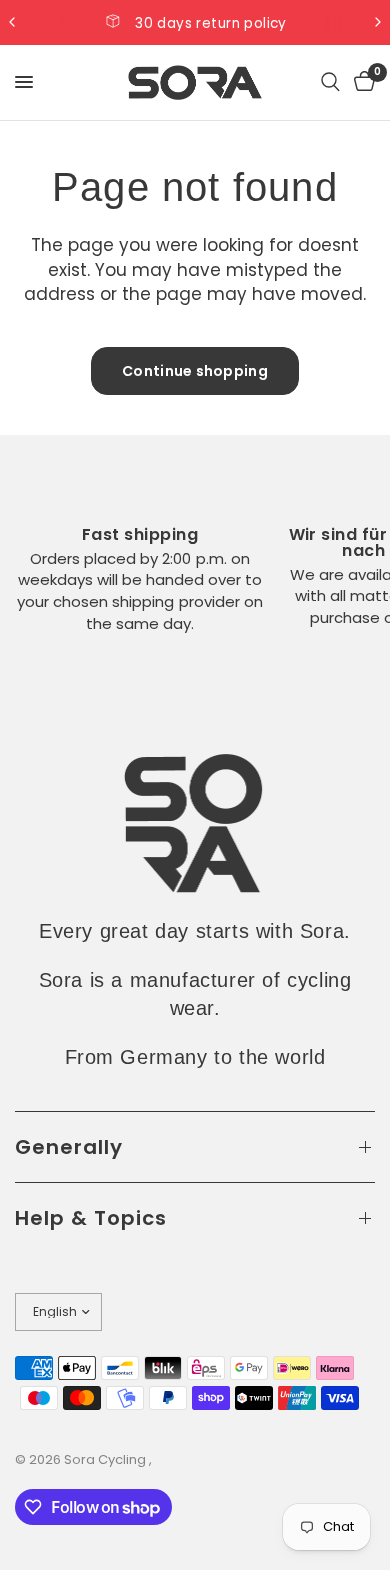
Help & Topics (91, 1218)
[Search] (330, 82)
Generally (69, 1147)
